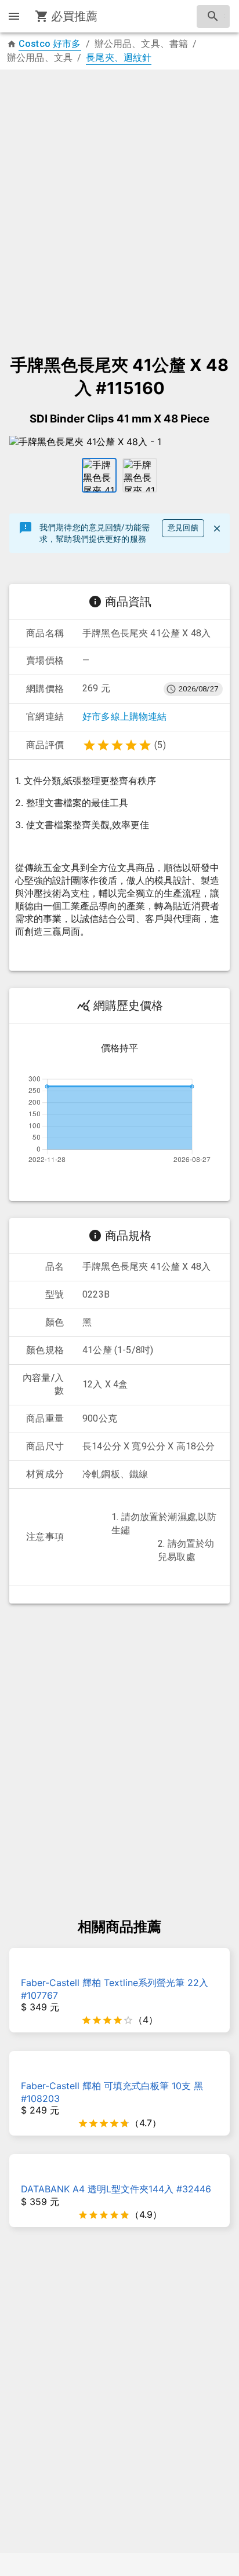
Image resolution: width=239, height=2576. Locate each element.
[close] (217, 529)
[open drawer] (14, 16)
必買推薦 (75, 16)
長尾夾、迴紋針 (119, 58)
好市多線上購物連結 (125, 717)
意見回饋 (183, 528)
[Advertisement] (119, 206)
